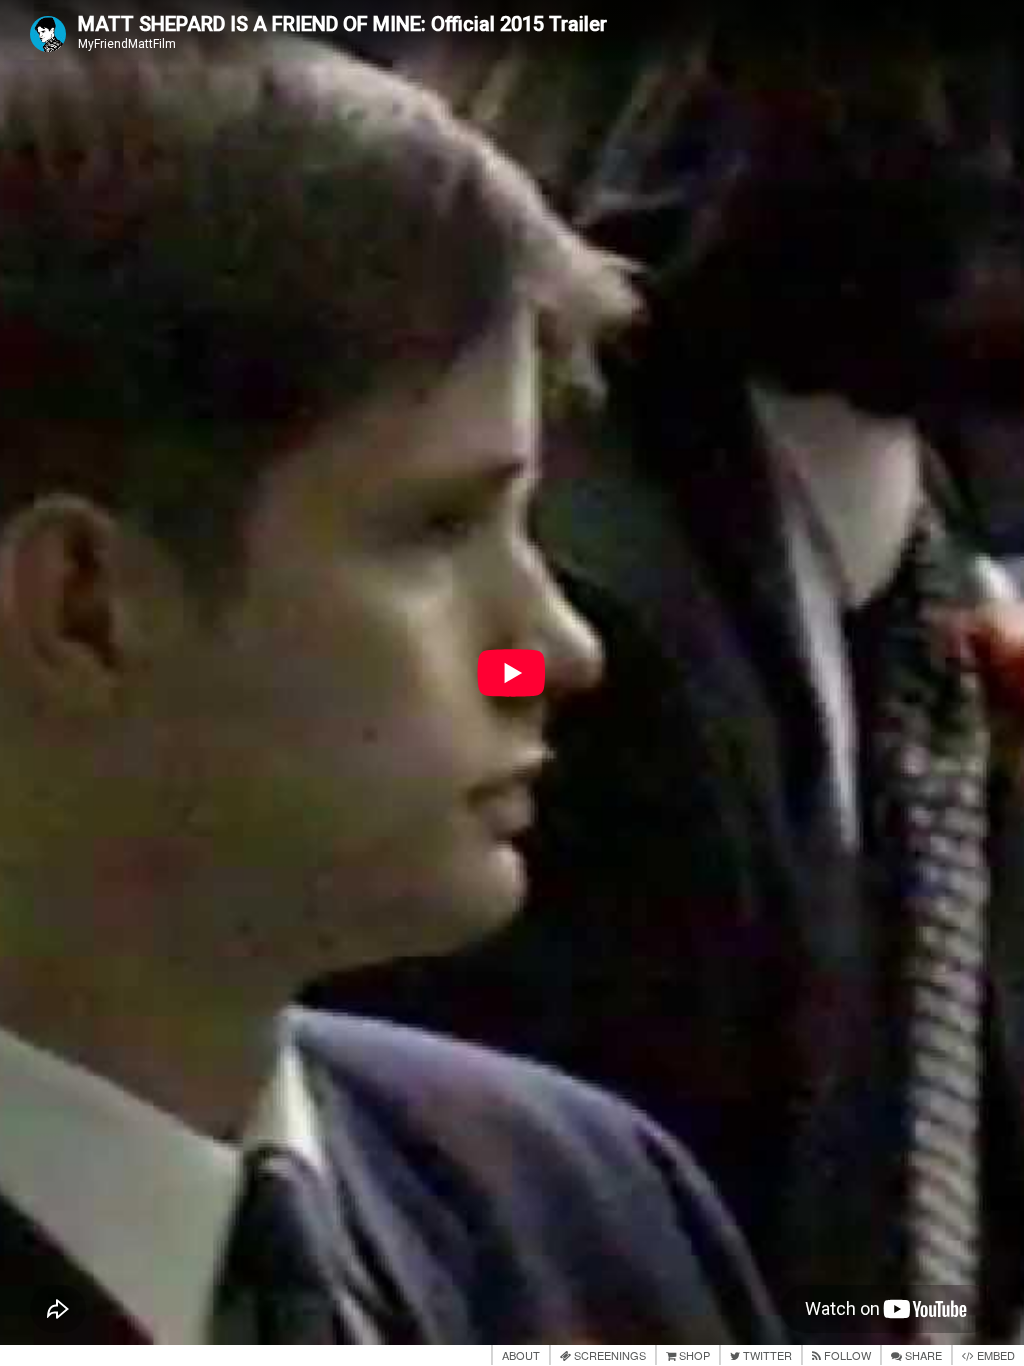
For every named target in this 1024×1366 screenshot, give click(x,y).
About (521, 1355)
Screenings (608, 1355)
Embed (994, 1355)
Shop (693, 1355)
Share (922, 1355)
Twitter (766, 1355)
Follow (846, 1355)
